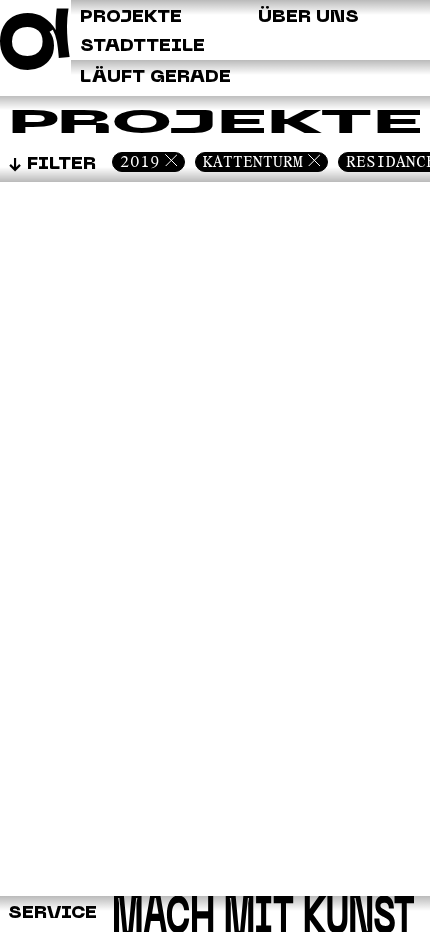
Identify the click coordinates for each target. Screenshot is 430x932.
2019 (140, 161)
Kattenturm (253, 161)
